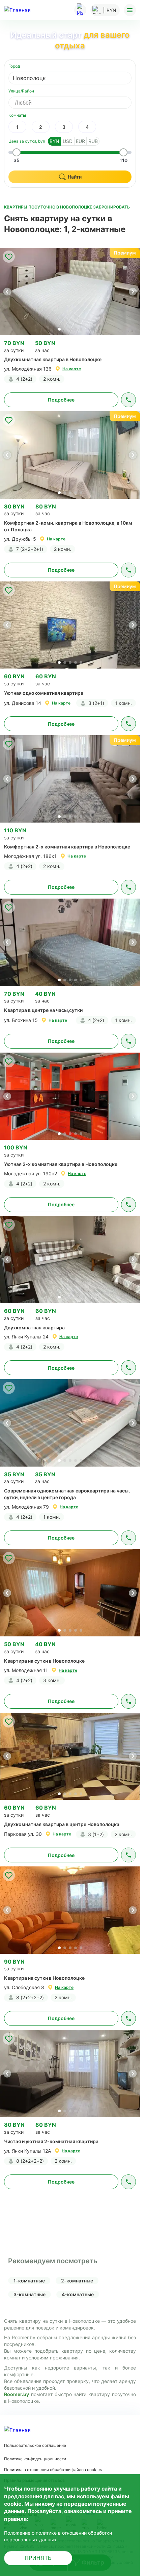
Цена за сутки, (27, 141)
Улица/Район (21, 91)
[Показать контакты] (128, 400)
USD (68, 141)
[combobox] (70, 78)
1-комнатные (29, 2281)
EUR (80, 141)
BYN (54, 141)
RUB (93, 141)
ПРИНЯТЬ (38, 2558)
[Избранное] (80, 10)
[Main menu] (130, 10)
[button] (133, 292)
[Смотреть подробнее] (70, 291)
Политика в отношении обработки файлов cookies (53, 2470)
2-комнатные (77, 2281)
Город (14, 66)
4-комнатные (78, 2294)
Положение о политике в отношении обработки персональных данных (58, 2536)
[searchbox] (76, 103)
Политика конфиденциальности (35, 2459)
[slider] (17, 152)
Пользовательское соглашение (35, 2445)
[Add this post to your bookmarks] (9, 257)
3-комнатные (30, 2294)
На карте (72, 369)
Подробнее (61, 400)
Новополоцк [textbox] (29, 78)
